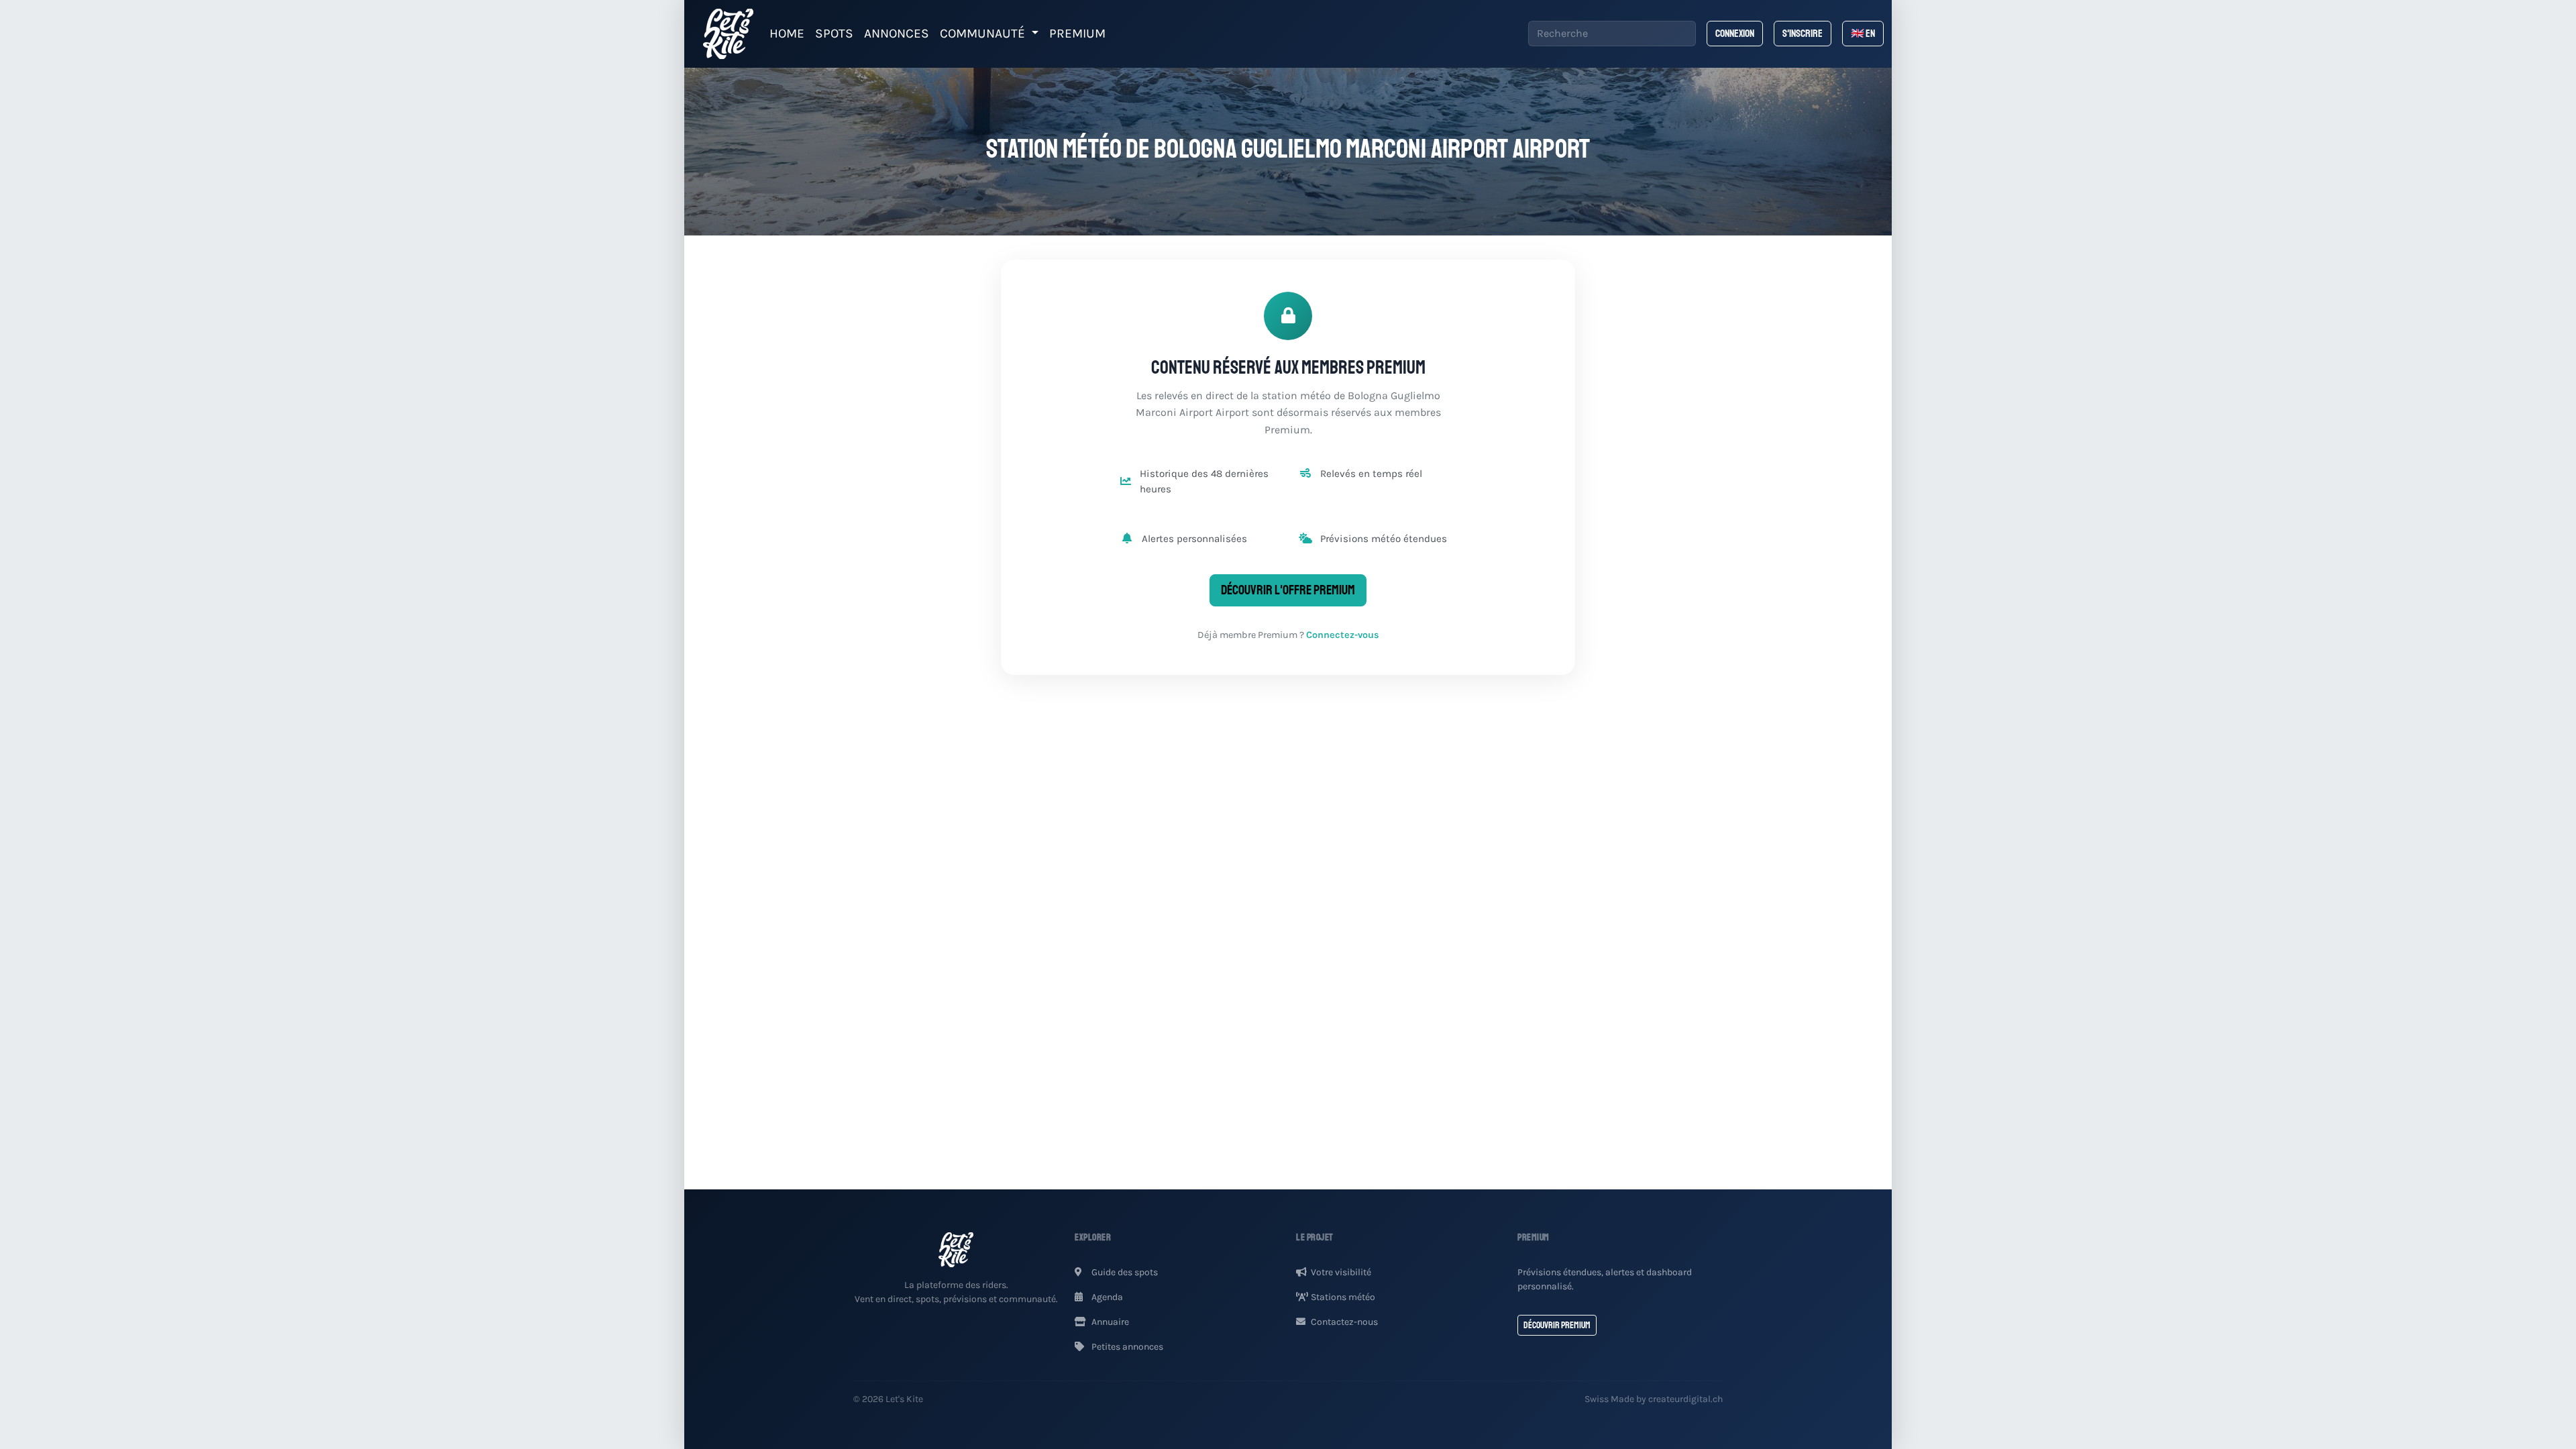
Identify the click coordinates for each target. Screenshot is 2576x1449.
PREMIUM (1077, 33)
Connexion (1735, 34)
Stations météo (1343, 1297)
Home (787, 33)
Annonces (897, 33)
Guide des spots (1124, 1272)
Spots (834, 33)
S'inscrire (1803, 34)
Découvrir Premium (1557, 1325)
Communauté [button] (984, 33)
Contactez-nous (1344, 1322)
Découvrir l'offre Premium (1288, 590)
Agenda (1106, 1297)
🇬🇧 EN (1863, 34)
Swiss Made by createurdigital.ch (1654, 1399)
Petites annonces (1126, 1347)
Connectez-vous (1343, 635)
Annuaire (1109, 1322)
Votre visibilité (1341, 1272)
